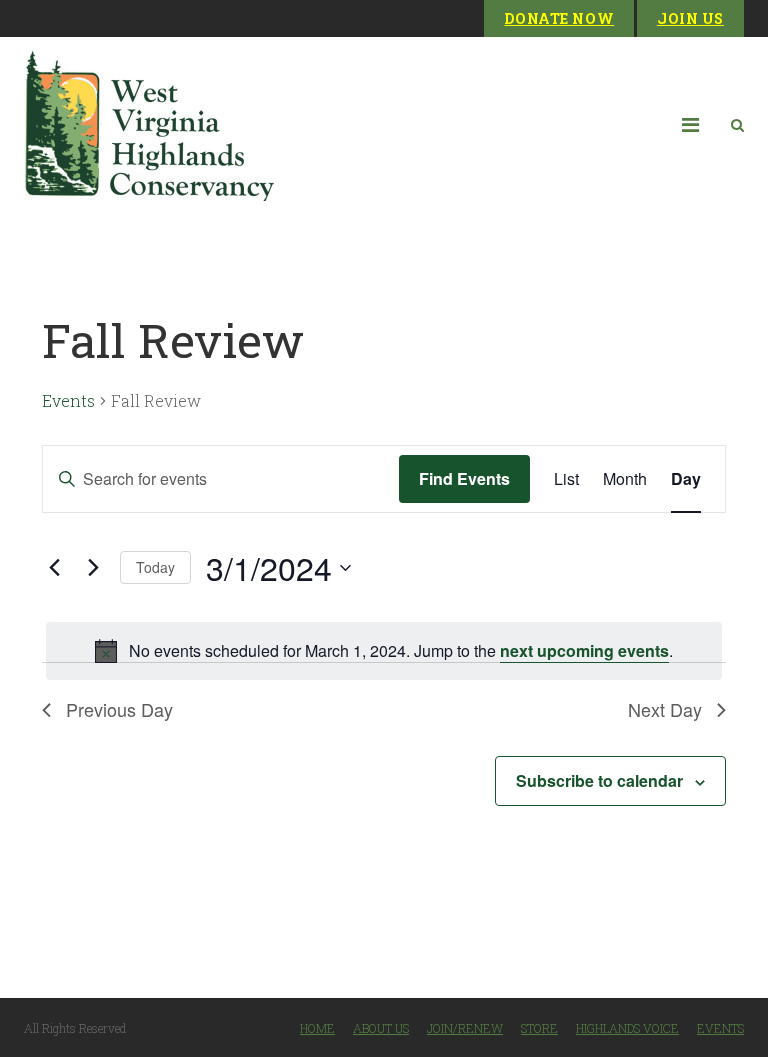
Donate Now (559, 18)
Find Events (464, 478)
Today (155, 567)
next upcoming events (584, 650)
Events (68, 400)
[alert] (384, 651)
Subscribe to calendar (599, 780)
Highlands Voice (627, 1028)
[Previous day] (54, 568)
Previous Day (119, 709)
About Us (381, 1028)
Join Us (690, 18)
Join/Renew (465, 1028)
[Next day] (93, 568)
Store (539, 1028)
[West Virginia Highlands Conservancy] (149, 124)
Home (317, 1028)
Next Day (665, 709)
